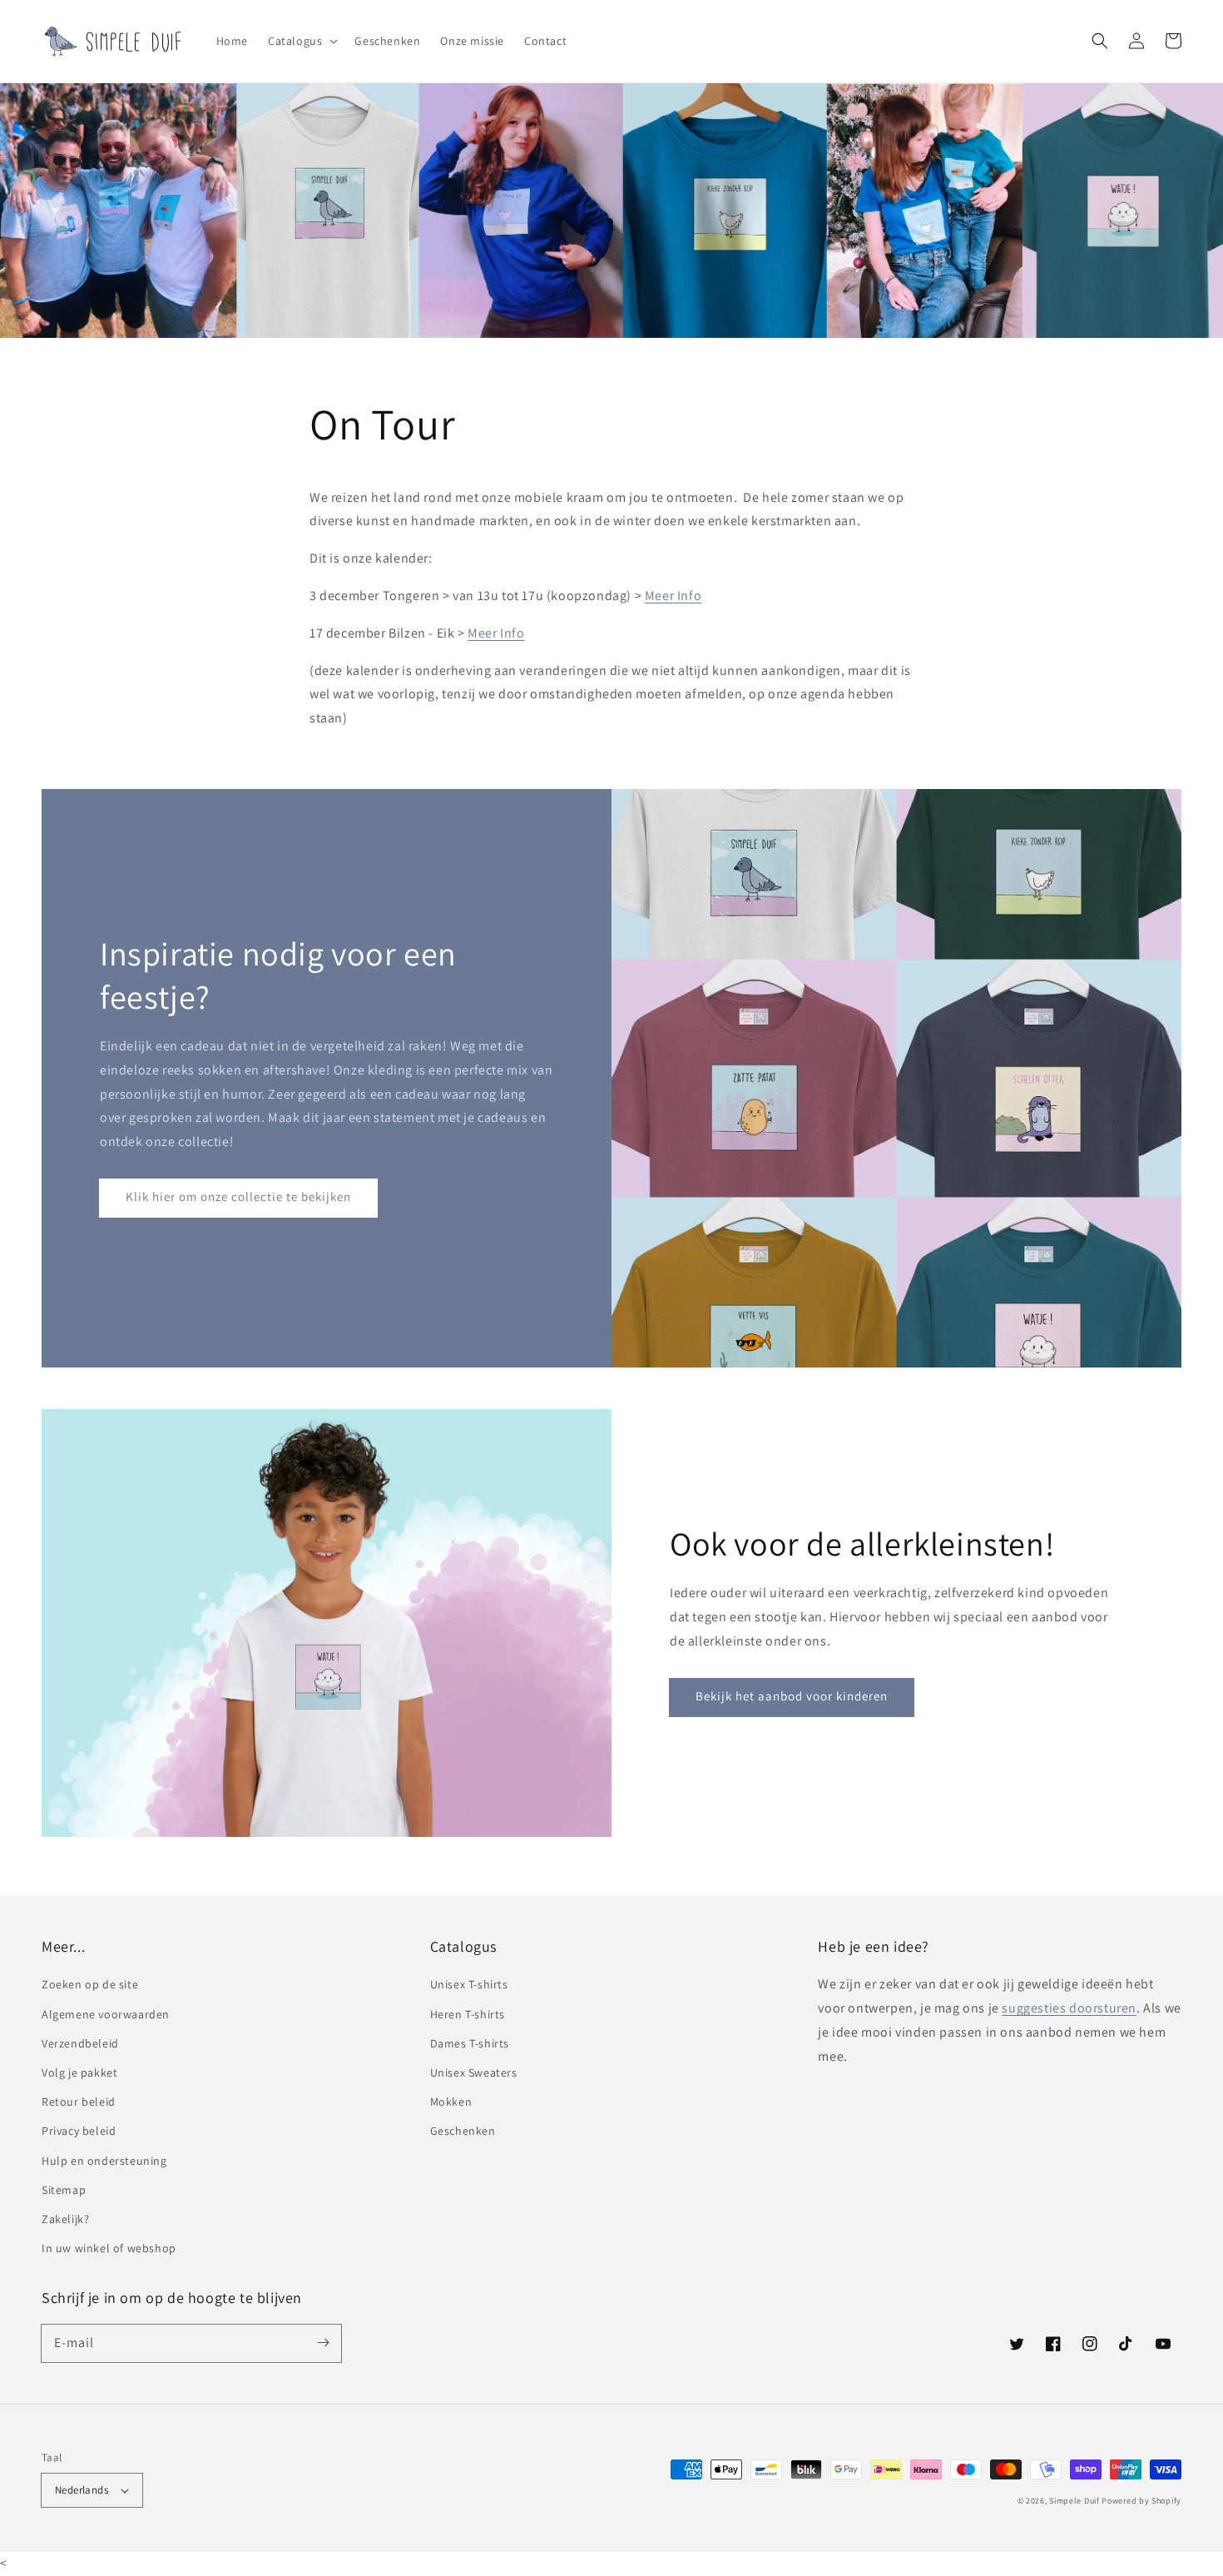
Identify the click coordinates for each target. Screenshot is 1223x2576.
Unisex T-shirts (469, 1984)
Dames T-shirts (470, 2043)
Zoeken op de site (90, 1984)
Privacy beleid (79, 2131)
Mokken (451, 2102)
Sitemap (64, 2190)
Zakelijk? (65, 2219)
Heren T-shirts (468, 2014)
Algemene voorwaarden (106, 2014)
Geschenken (463, 2131)
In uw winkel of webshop (109, 2248)
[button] (301, 41)
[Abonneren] (323, 2343)
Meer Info (673, 596)
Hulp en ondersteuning (104, 2161)
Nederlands (82, 2490)
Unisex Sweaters (474, 2072)
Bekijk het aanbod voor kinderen (792, 1696)
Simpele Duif (1074, 2501)
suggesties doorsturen (1069, 2008)
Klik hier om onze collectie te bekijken (238, 1196)
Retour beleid (79, 2102)
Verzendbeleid (80, 2043)
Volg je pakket (79, 2072)
